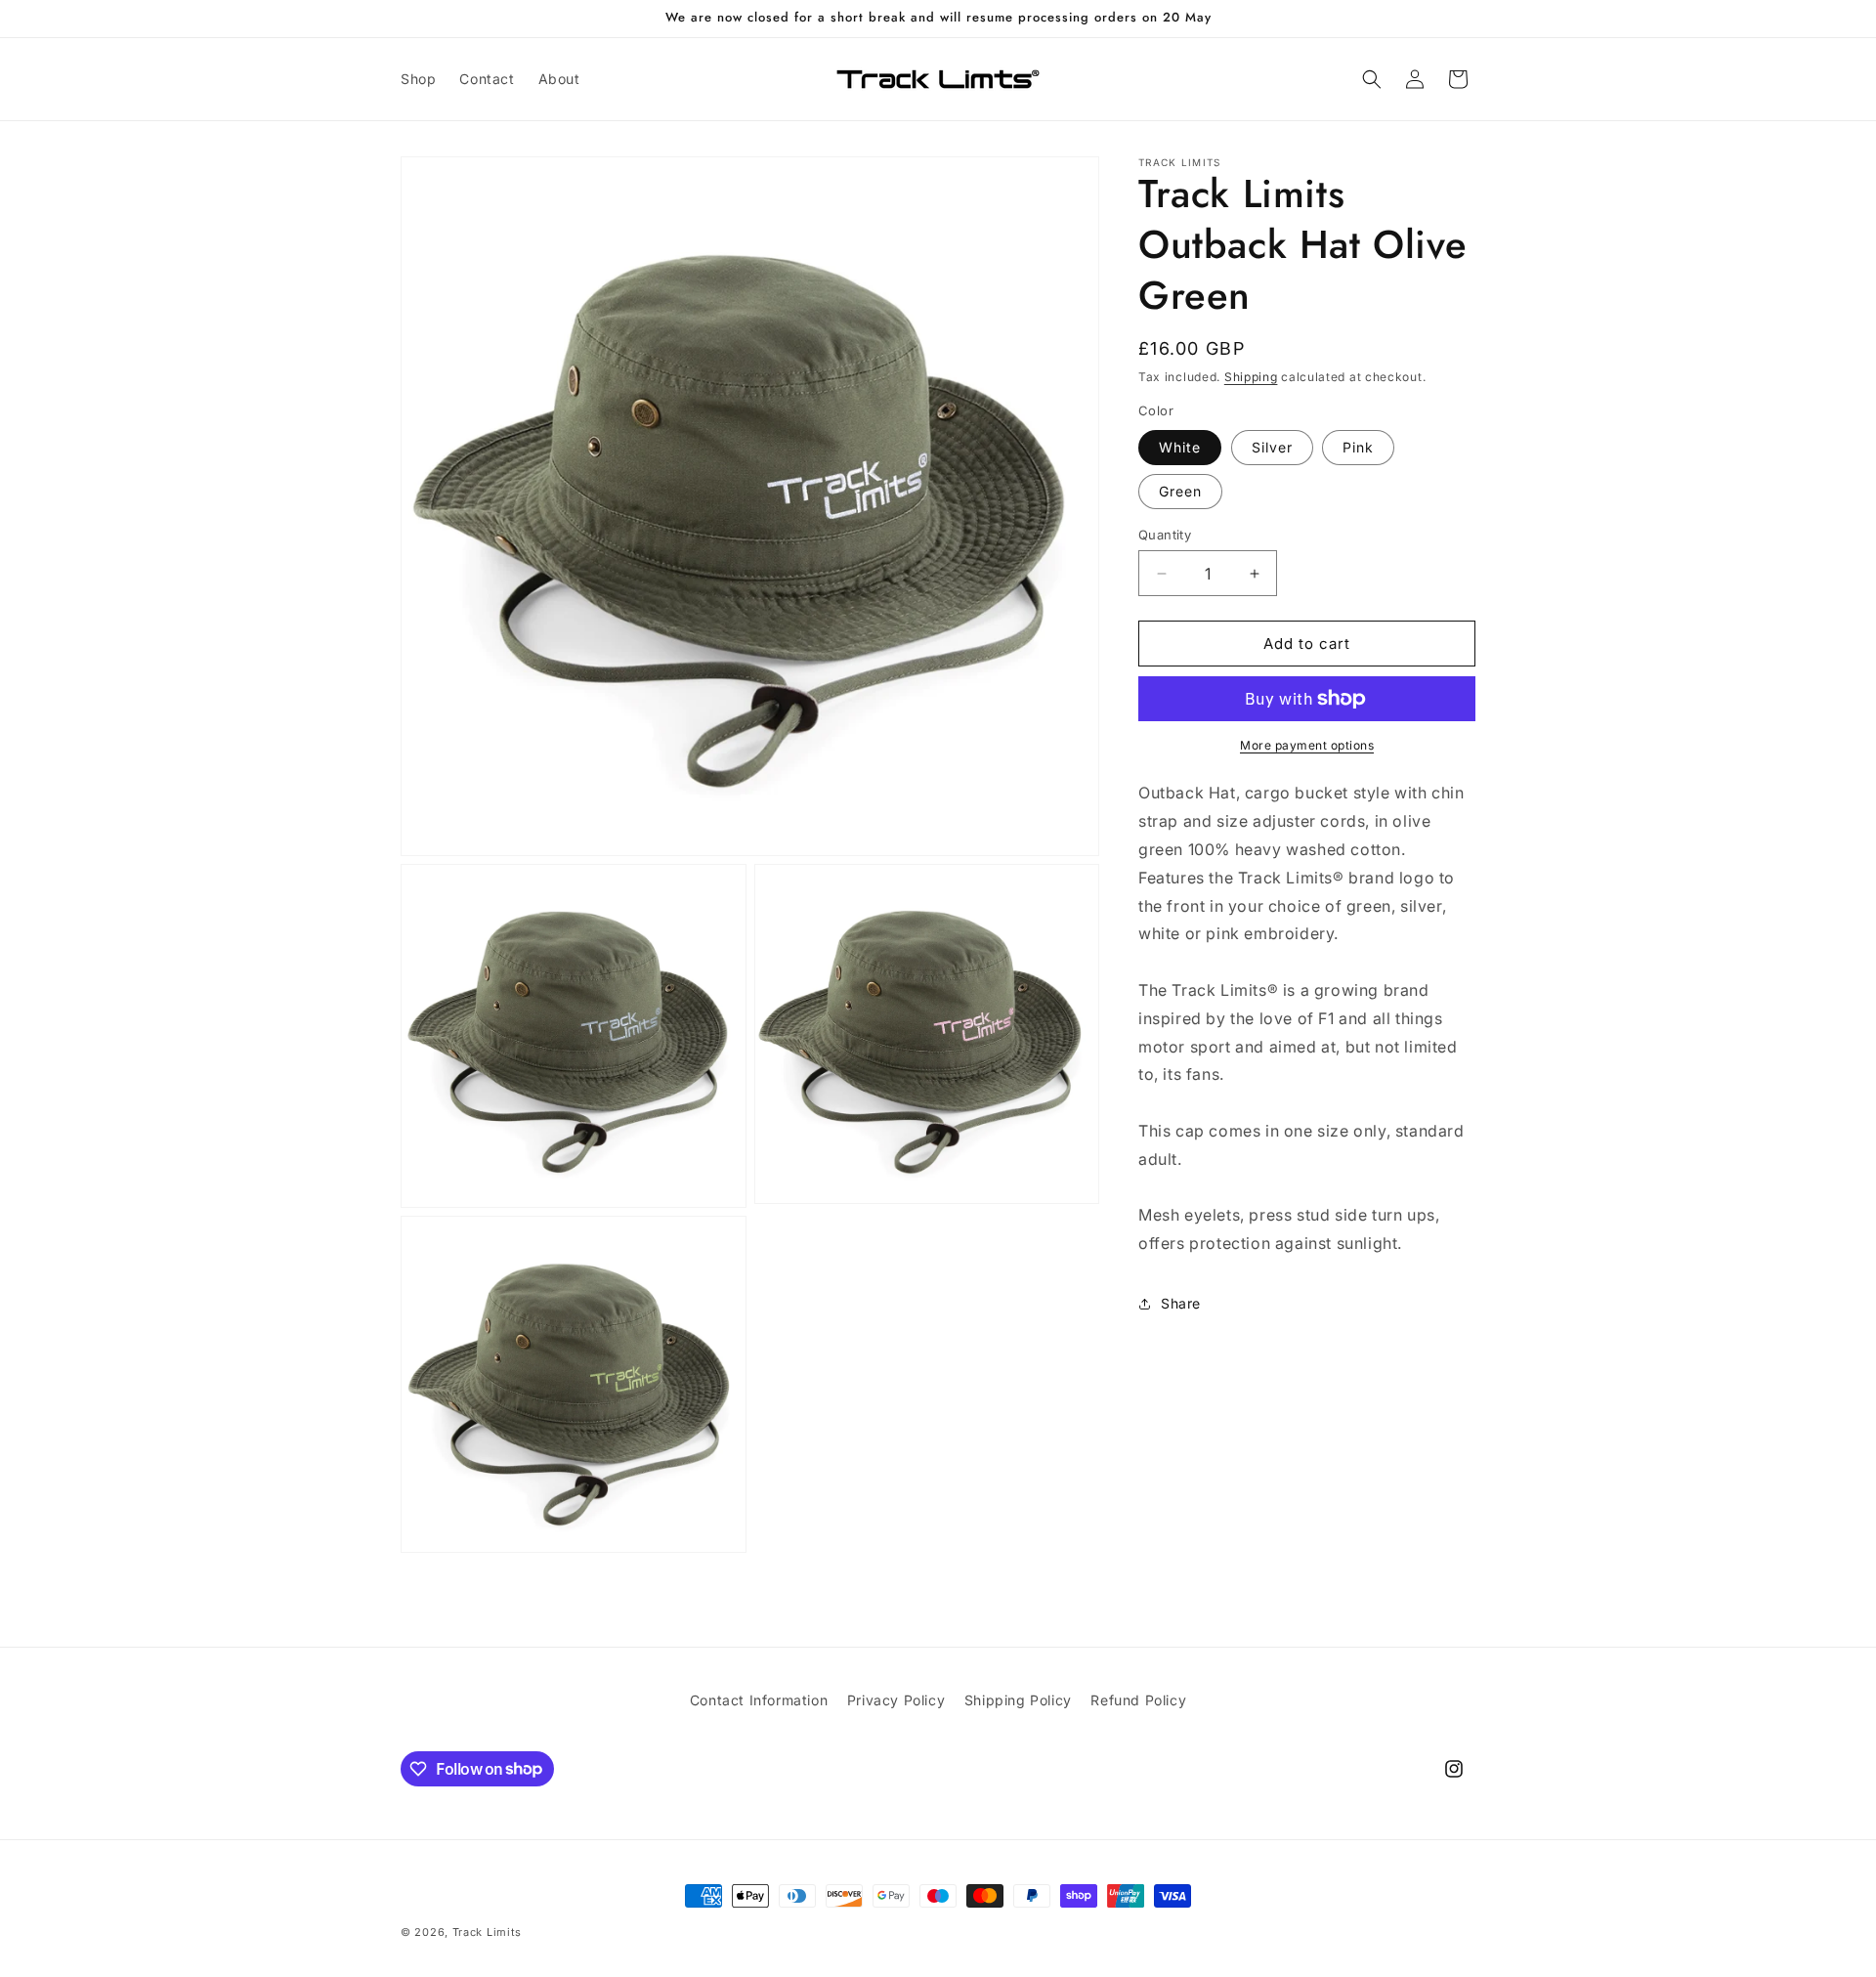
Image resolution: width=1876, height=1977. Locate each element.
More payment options (1307, 745)
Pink (1358, 447)
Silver (1272, 447)
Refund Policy (1138, 1700)
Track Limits (487, 1932)
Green (1180, 491)
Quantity (1165, 535)
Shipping (1251, 377)
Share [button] (1181, 1303)
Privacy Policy (896, 1700)
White (1180, 447)
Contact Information (759, 1700)
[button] (1372, 79)
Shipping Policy (1018, 1700)
